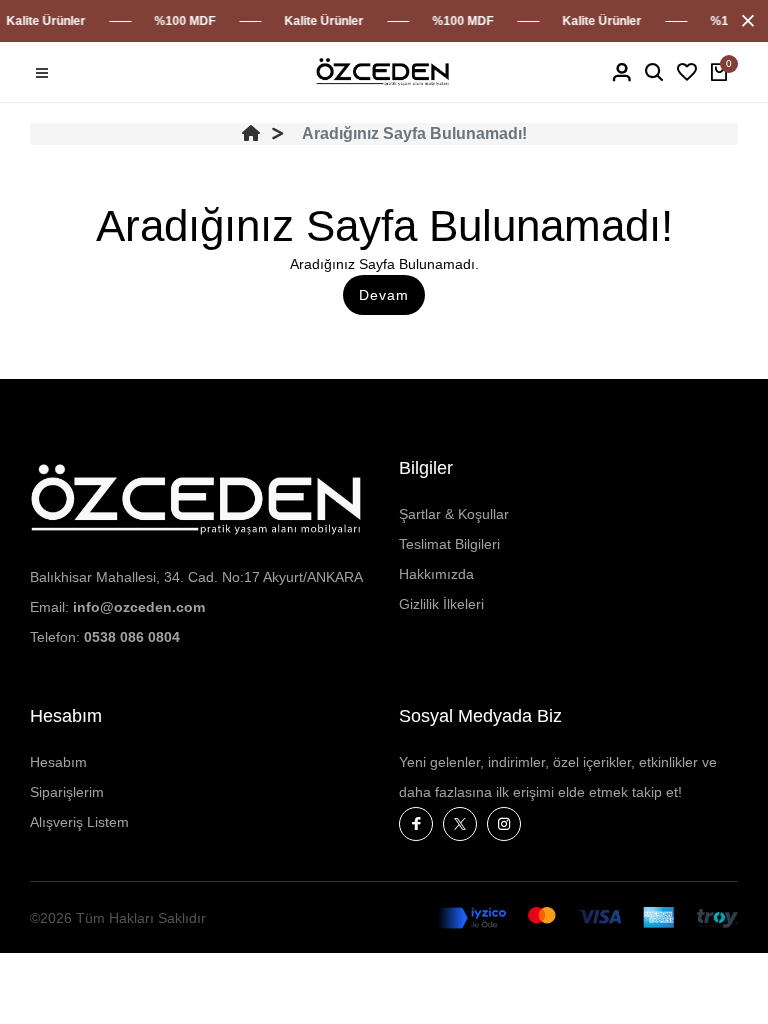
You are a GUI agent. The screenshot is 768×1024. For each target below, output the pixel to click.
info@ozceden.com (139, 607)
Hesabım (58, 762)
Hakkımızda (436, 574)
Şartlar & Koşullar (454, 514)
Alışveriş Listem (79, 822)
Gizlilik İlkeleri (441, 604)
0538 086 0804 (132, 637)
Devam (384, 295)
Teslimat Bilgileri (449, 544)
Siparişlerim (67, 792)
